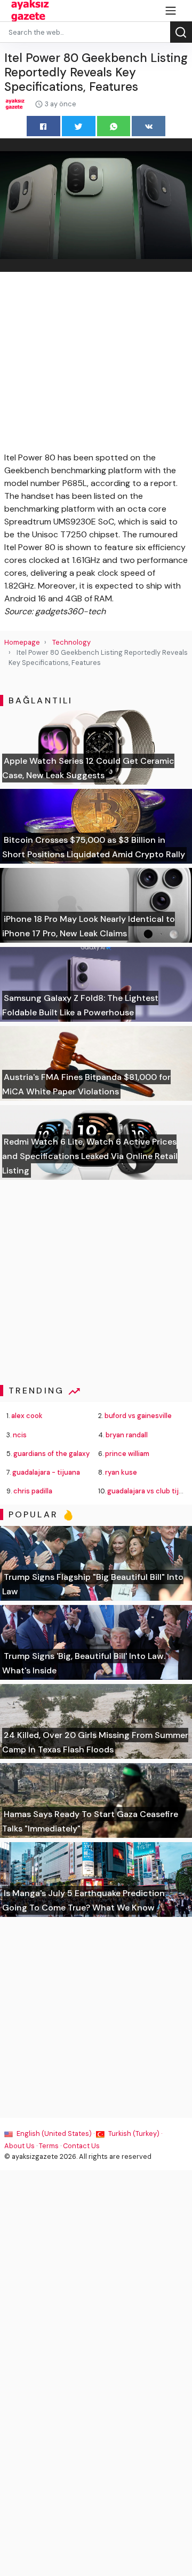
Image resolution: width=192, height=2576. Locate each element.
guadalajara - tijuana (46, 1472)
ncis (20, 1435)
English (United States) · (55, 2133)
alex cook (27, 1416)
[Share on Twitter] (79, 126)
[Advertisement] (96, 364)
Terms (49, 2146)
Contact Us (81, 2146)
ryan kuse (121, 1472)
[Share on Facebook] (43, 126)
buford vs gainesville (138, 1416)
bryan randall (127, 1435)
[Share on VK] (149, 126)
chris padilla (33, 1491)
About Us (19, 2146)
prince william (127, 1454)
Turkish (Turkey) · (134, 2133)
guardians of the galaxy (51, 1454)
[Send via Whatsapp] (114, 126)
